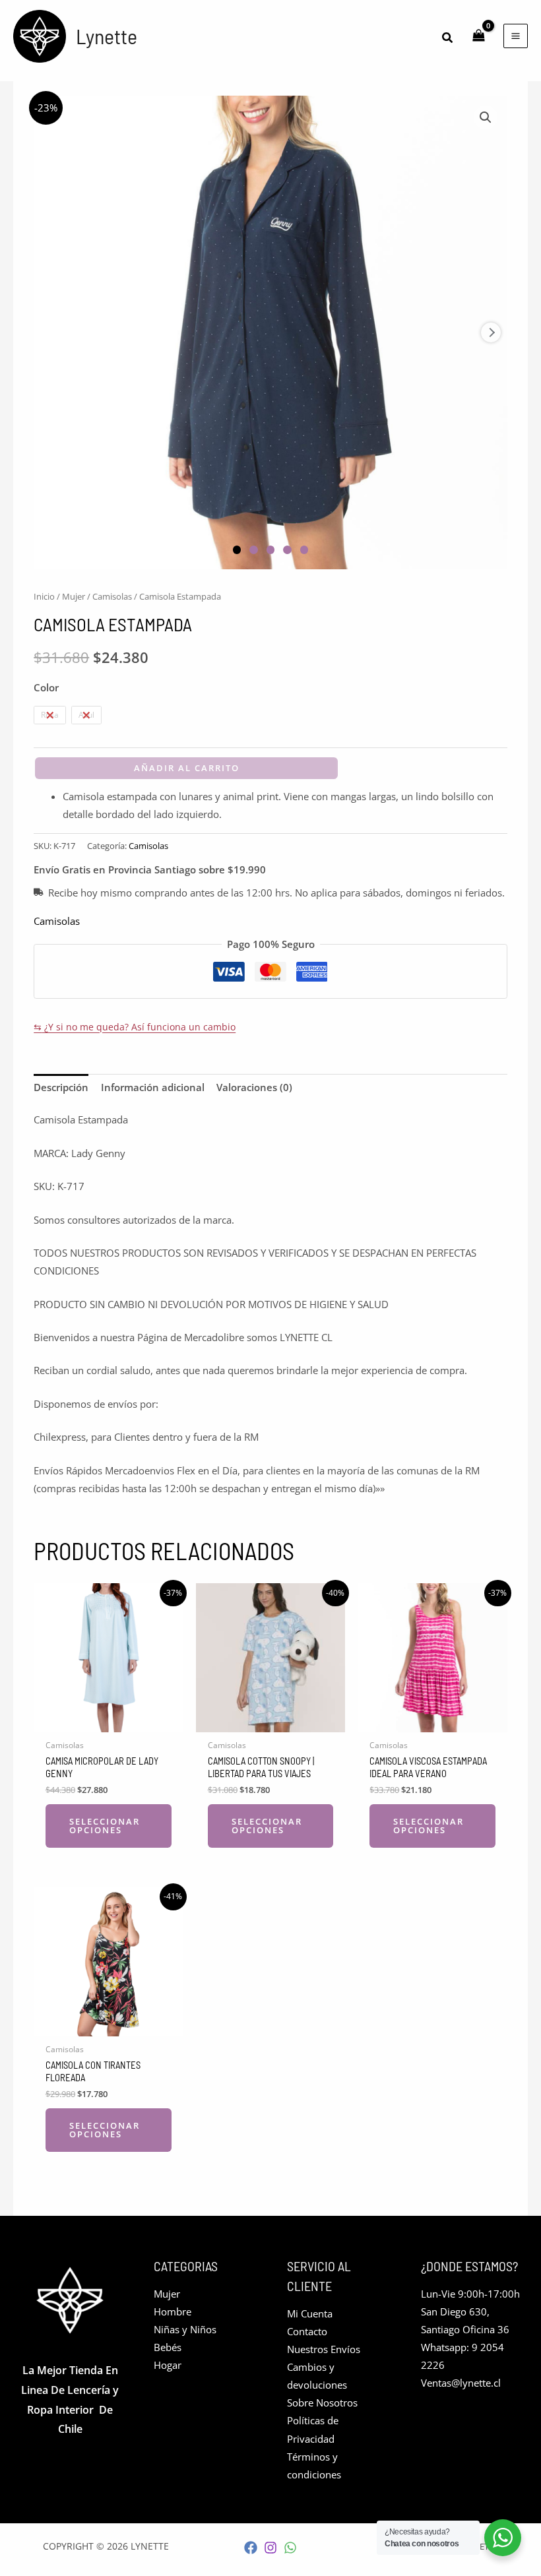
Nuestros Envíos (324, 2349)
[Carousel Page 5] (304, 550)
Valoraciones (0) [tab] (254, 1087)
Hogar (168, 2365)
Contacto (307, 2331)
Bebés (168, 2347)
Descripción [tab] (61, 1087)
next (491, 332)
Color (46, 687)
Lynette (107, 36)
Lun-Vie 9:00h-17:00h (470, 2294)
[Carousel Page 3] (271, 550)
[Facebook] (251, 2548)
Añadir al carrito (187, 768)
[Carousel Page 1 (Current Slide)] (237, 550)
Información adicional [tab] (153, 1087)
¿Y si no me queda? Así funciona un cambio (135, 1027)
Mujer (74, 596)
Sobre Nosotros (322, 2403)
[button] (448, 38)
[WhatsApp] (290, 2548)
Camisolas (112, 596)
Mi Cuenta (310, 2313)
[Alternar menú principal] (516, 36)
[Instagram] (270, 2548)
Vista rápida (109, 1722)
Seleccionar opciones (105, 1826)
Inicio (44, 596)
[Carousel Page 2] (254, 550)
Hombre (173, 2311)
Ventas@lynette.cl (461, 2383)
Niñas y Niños (185, 2329)
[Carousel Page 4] (287, 550)
